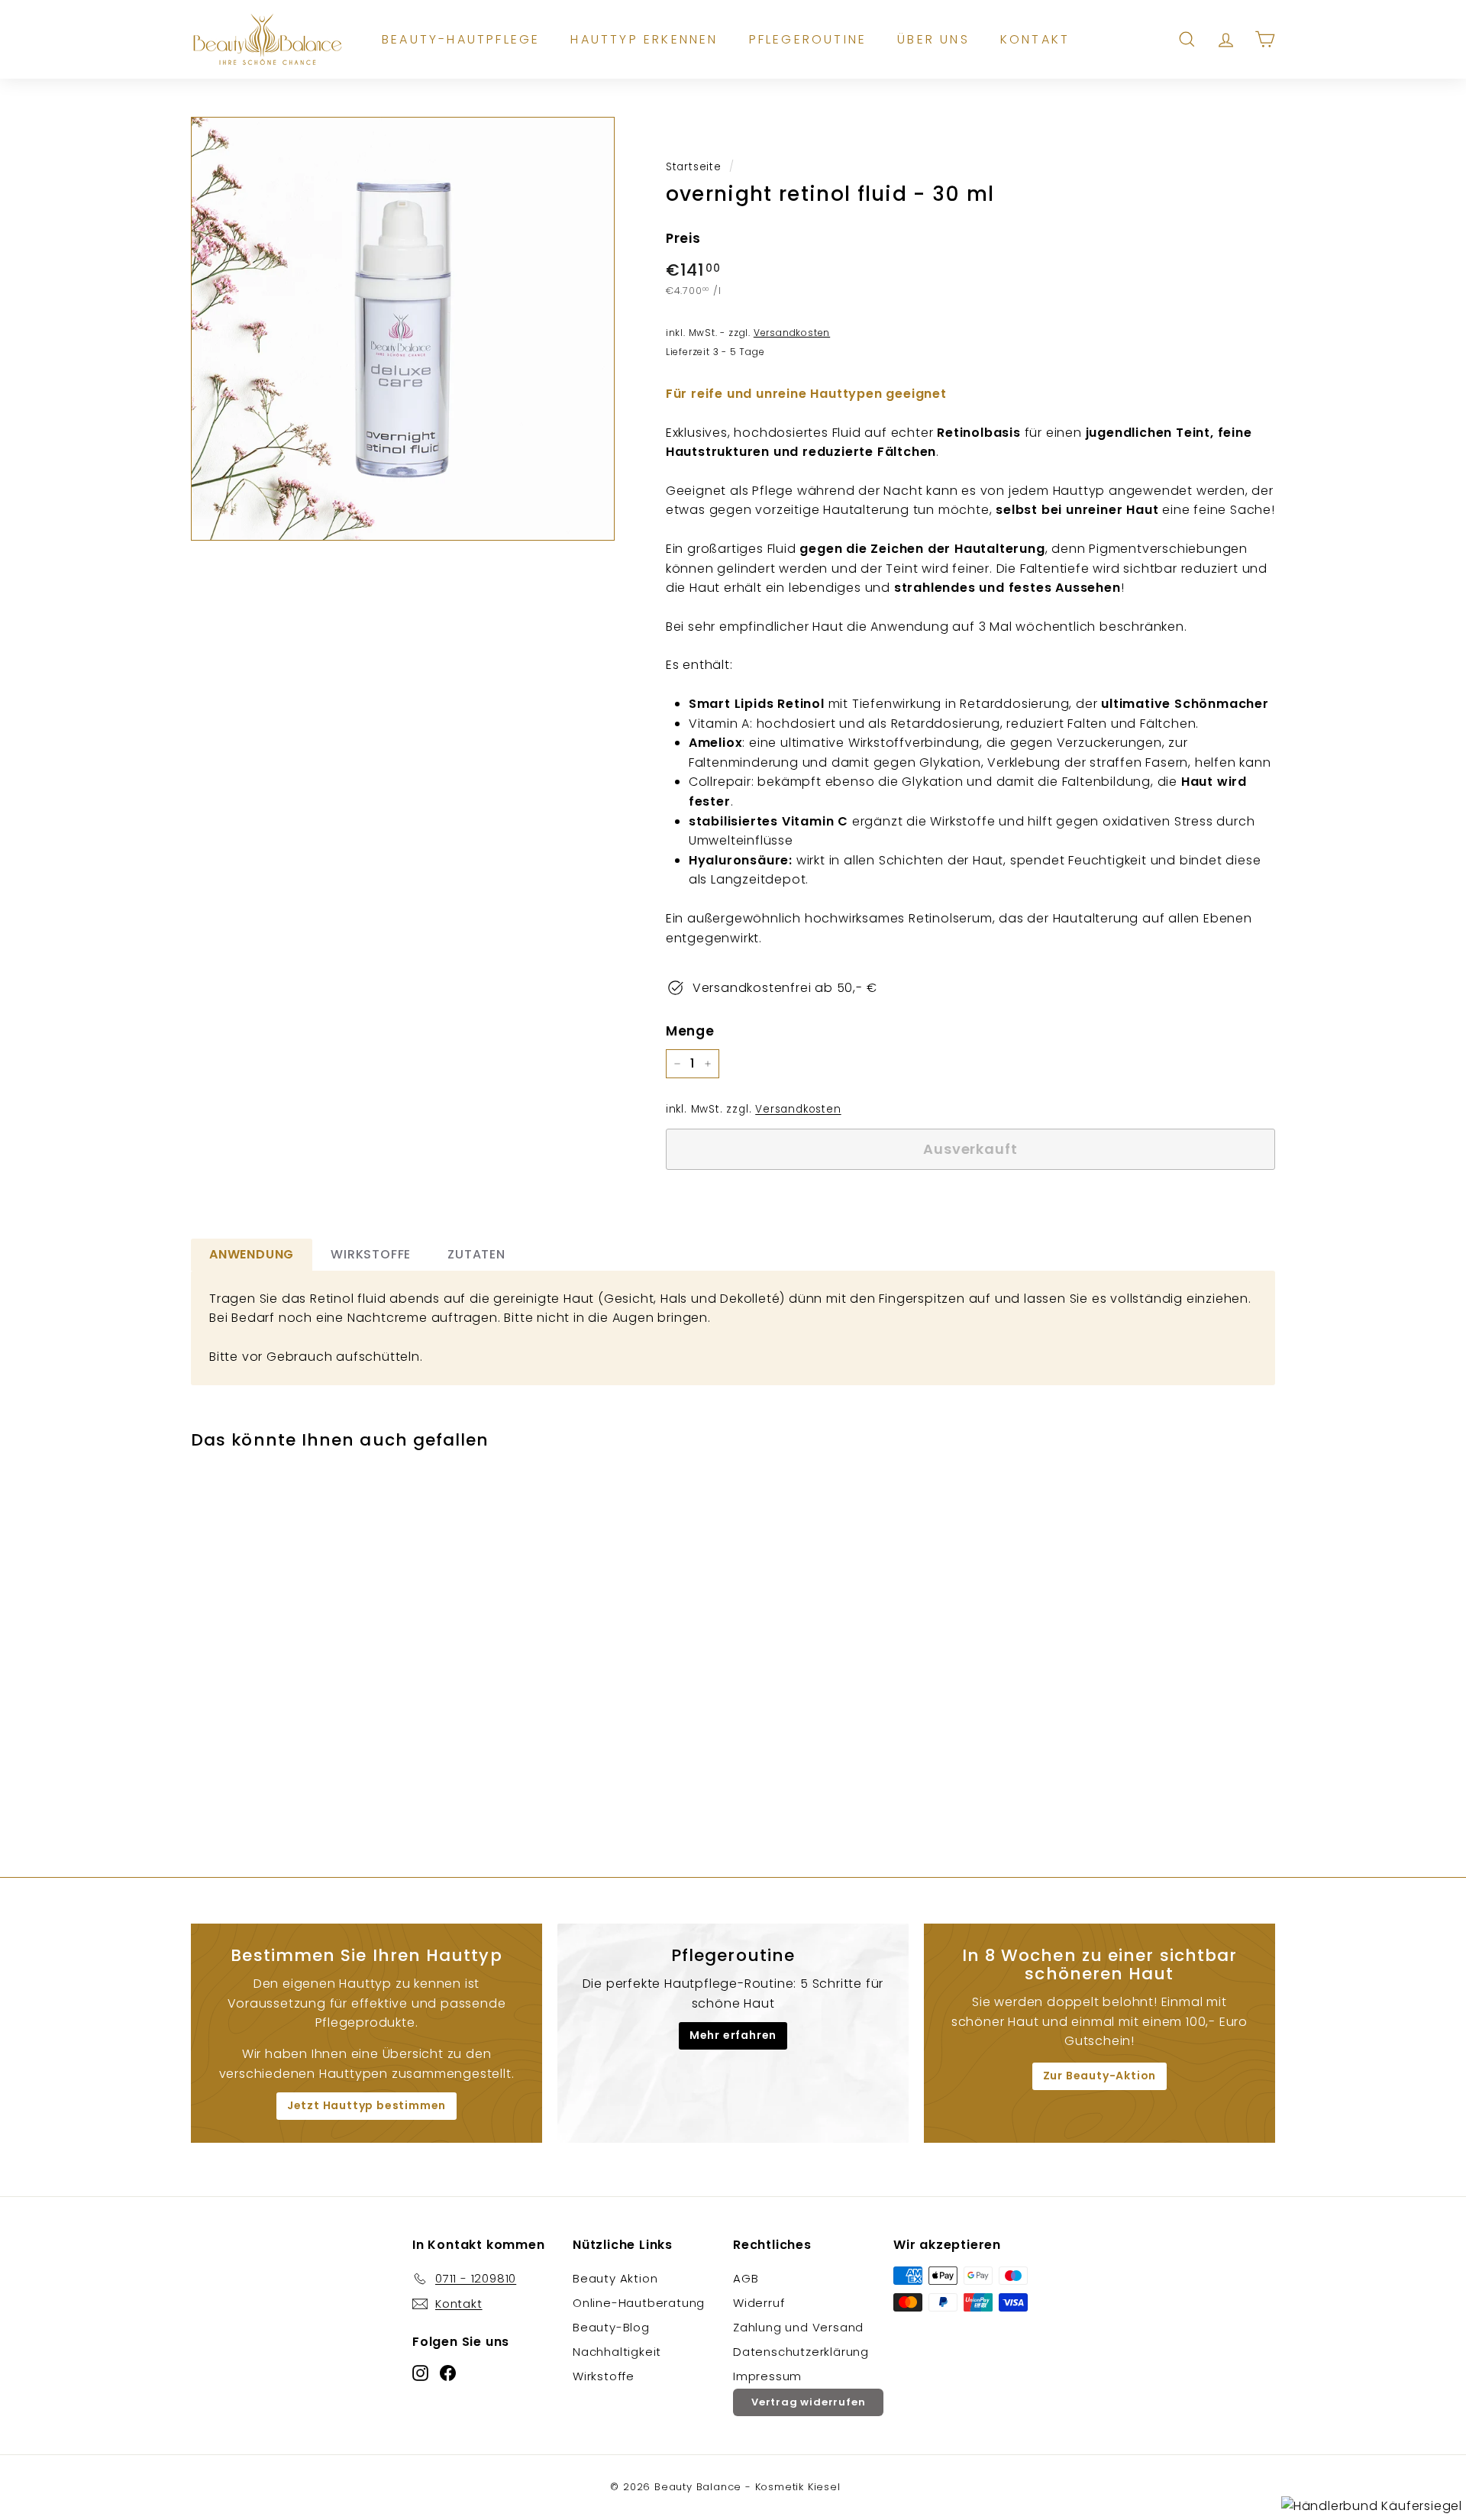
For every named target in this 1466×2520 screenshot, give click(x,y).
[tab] (252, 1255)
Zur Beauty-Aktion (1100, 2076)
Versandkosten (798, 1109)
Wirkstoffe (604, 2376)
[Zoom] (403, 329)
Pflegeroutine (808, 39)
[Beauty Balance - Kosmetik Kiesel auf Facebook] (448, 2372)
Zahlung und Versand (798, 2327)
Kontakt (1035, 39)
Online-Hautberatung (639, 2303)
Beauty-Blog (611, 2327)
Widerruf (759, 2303)
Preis (683, 238)
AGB (746, 2278)
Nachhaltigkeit (617, 2352)
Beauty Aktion (615, 2278)
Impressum (767, 2376)
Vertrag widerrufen (808, 2402)
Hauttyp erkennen (644, 39)
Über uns (933, 39)
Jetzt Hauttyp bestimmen (366, 2105)
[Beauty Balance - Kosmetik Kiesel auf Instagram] (420, 2372)
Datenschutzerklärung (801, 2352)
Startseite (694, 167)
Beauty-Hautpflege (461, 39)
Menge (690, 1031)
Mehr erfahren (733, 2035)
